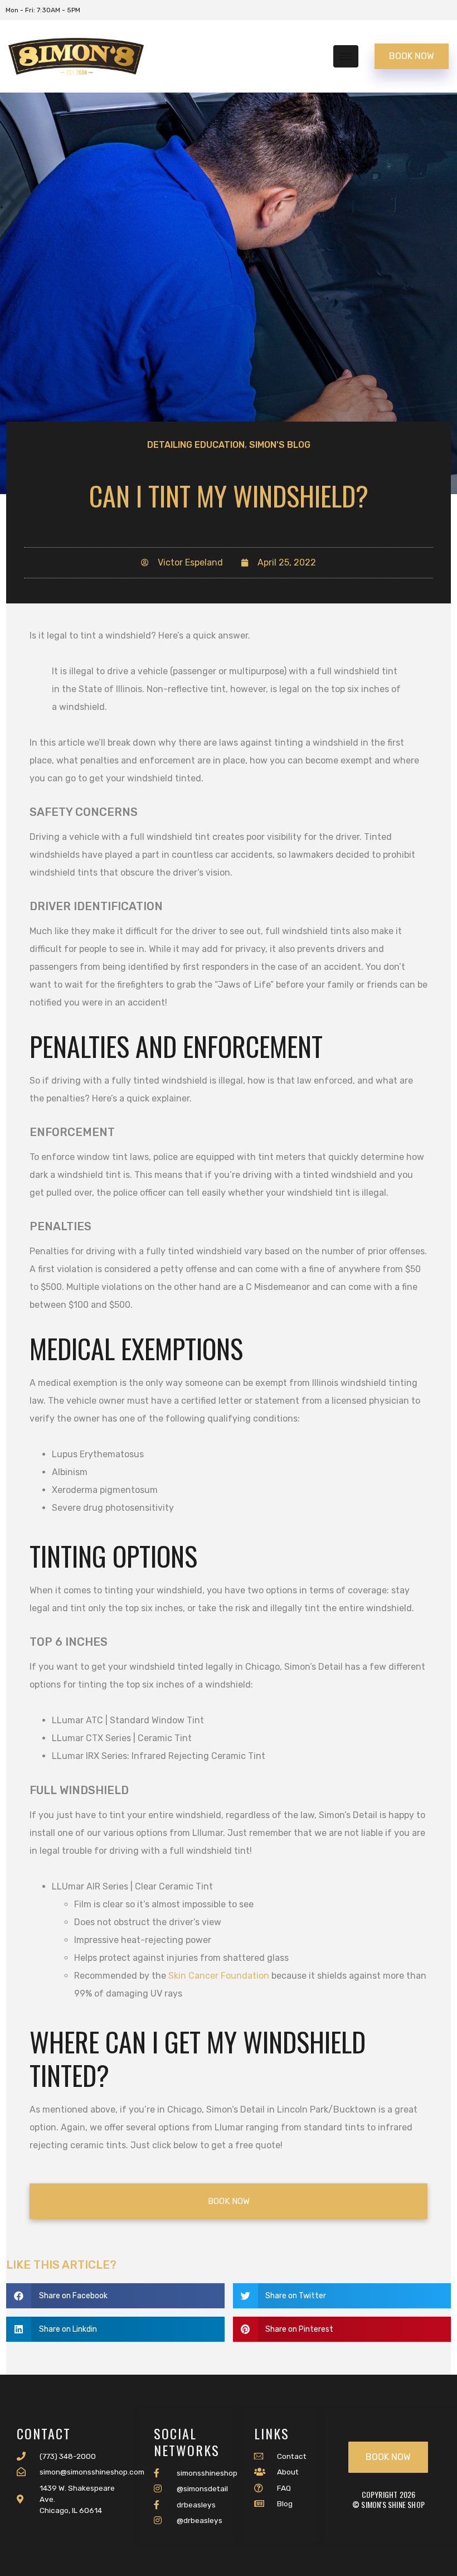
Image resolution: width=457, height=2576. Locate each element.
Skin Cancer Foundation (219, 1976)
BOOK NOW (412, 56)
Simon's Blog (280, 445)
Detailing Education (196, 445)
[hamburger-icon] (346, 56)
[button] (115, 2296)
